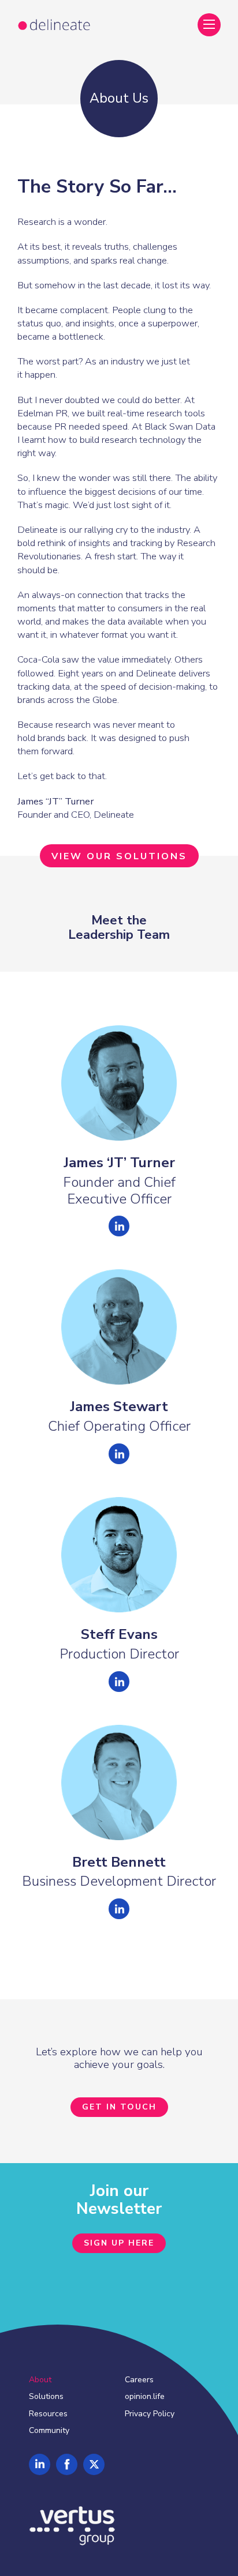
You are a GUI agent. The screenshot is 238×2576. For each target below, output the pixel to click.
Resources (48, 2414)
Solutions (46, 2396)
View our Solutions (119, 856)
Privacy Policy (150, 2414)
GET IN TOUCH (119, 2107)
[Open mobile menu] (209, 24)
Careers (139, 2380)
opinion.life (145, 2396)
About (40, 2380)
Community (49, 2430)
